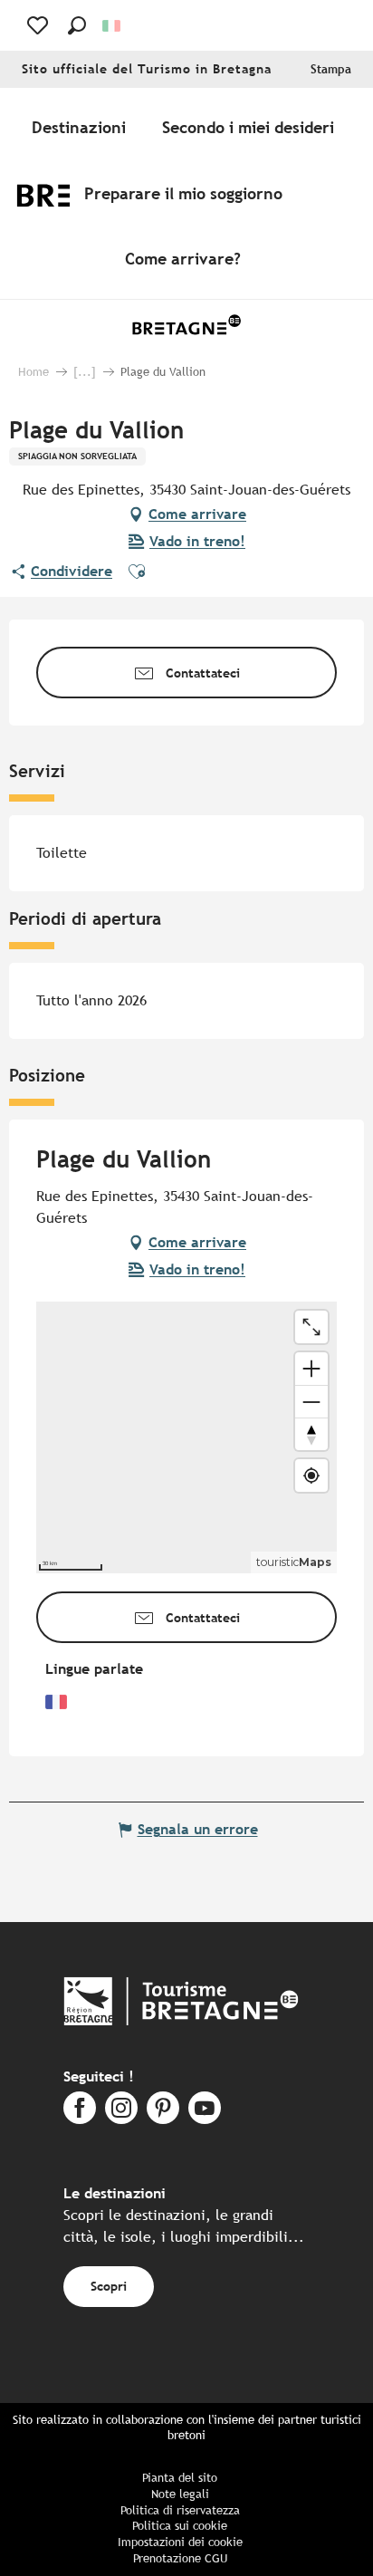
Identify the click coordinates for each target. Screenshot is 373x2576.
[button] (77, 25)
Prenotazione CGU (180, 2558)
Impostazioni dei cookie (180, 2542)
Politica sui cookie (180, 2526)
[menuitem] (82, 128)
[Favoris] (39, 25)
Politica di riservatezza (180, 2510)
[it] (113, 26)
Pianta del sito (180, 2478)
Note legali (180, 2494)
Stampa (331, 69)
